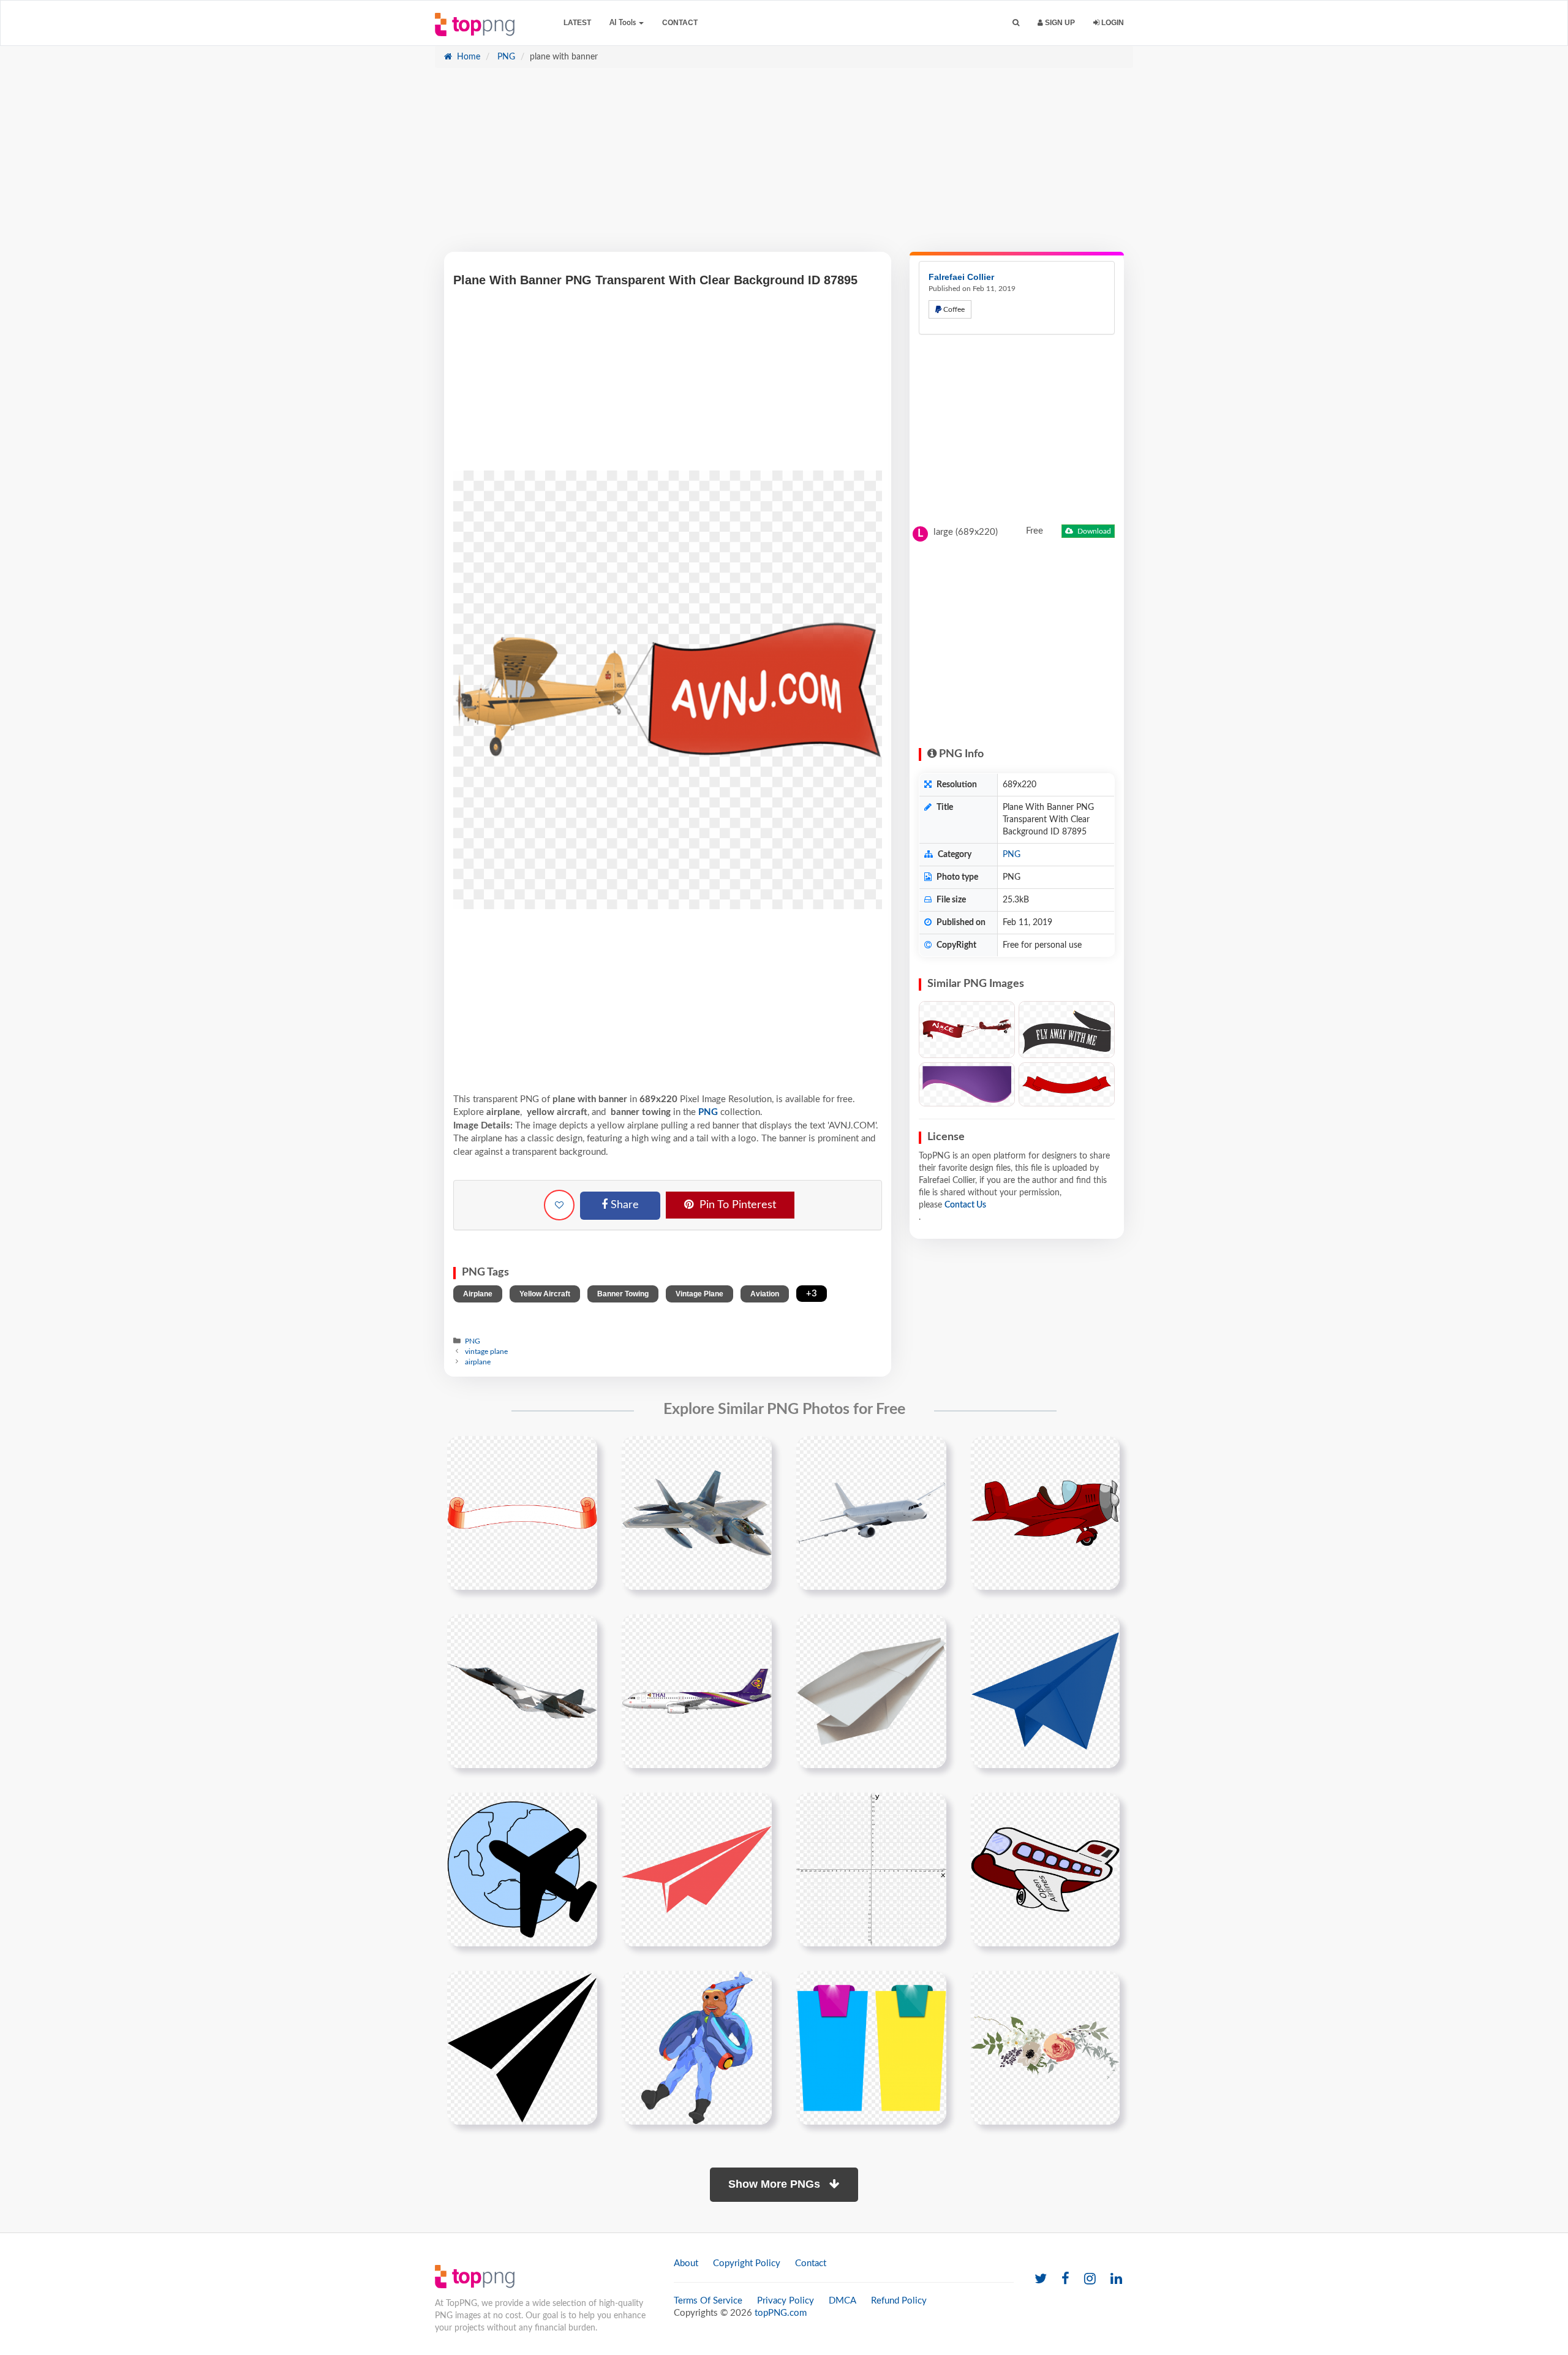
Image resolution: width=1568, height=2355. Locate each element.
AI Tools (624, 23)
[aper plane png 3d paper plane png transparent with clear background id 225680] (1045, 1691)
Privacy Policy (786, 2301)
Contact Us (965, 1205)
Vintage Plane (699, 1294)
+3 (812, 1294)
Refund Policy (899, 2301)
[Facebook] (1065, 2279)
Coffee (953, 309)
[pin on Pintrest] (581, 1453)
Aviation (765, 1294)
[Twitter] (1041, 2279)
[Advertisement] (784, 166)
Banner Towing (623, 1294)
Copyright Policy (747, 2263)
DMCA (842, 2301)
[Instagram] (1090, 2279)
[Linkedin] (1116, 2279)
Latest (577, 23)
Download (1093, 531)
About (686, 2263)
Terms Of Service (708, 2301)
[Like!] (559, 1205)
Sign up (1059, 23)
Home (467, 57)
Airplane (478, 1294)
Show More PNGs (776, 2184)
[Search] (1016, 23)
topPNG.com (781, 2313)
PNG (505, 57)
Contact (680, 23)
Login (1112, 23)
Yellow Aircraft (545, 1294)
